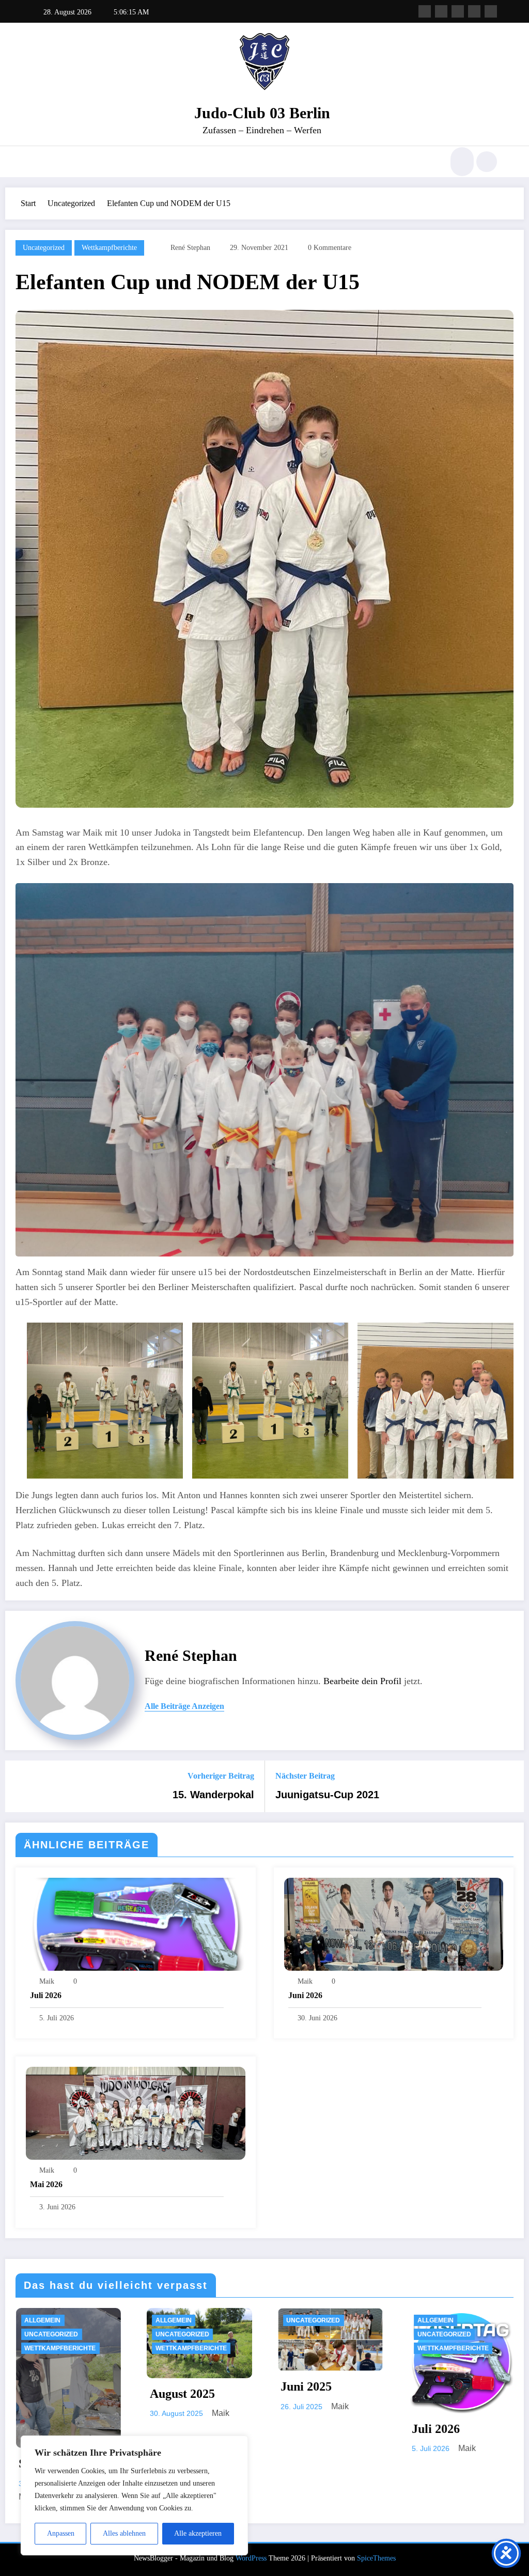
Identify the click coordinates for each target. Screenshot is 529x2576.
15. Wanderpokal (213, 1795)
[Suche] (461, 162)
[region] (134, 2495)
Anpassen (61, 2533)
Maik (47, 1981)
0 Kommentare (330, 248)
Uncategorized (44, 248)
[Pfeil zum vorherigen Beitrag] (20, 1786)
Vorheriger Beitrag (221, 1776)
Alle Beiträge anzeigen (184, 1706)
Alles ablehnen (124, 2533)
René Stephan (190, 248)
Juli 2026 (46, 1995)
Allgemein (145, 2320)
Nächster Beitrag (305, 1776)
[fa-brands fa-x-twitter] (441, 11)
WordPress (251, 2558)
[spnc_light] (487, 162)
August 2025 (415, 2394)
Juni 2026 (305, 1995)
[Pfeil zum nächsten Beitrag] (509, 1786)
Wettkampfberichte (109, 248)
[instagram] (474, 11)
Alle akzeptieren (198, 2533)
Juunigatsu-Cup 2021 (327, 1795)
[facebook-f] (425, 11)
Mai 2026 (46, 2184)
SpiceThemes (376, 2558)
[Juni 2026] (394, 1923)
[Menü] (38, 162)
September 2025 (294, 2463)
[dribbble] (458, 11)
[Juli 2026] (136, 1923)
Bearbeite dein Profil (362, 1681)
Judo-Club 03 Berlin (262, 113)
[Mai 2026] (136, 2112)
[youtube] (491, 11)
